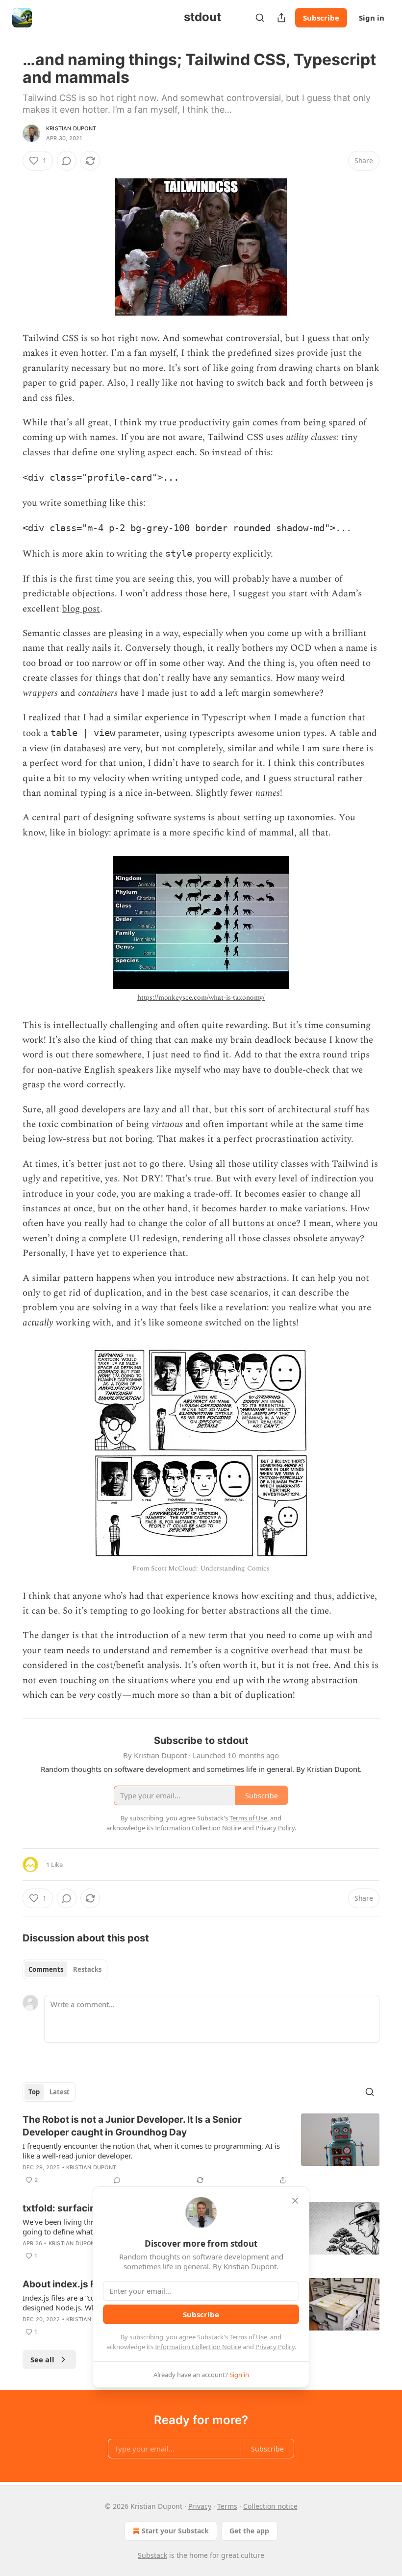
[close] (295, 2201)
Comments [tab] (46, 1969)
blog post (81, 609)
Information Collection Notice (198, 2347)
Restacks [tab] (87, 1969)
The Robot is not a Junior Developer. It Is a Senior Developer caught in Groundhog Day (132, 2126)
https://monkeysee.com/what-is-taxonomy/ (201, 997)
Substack (152, 2555)
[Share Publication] (281, 18)
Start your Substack (175, 2531)
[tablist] (65, 1969)
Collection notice (270, 2506)
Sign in (372, 18)
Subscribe (321, 18)
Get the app (249, 2531)
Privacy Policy (275, 2347)
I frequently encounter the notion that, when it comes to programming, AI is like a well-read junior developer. (151, 2151)
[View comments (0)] (67, 161)
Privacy (200, 2506)
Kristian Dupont (71, 128)
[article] (201, 2150)
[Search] (260, 18)
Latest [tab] (60, 2092)
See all (42, 2359)
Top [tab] (34, 2092)
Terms (227, 2506)
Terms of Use (248, 2337)
